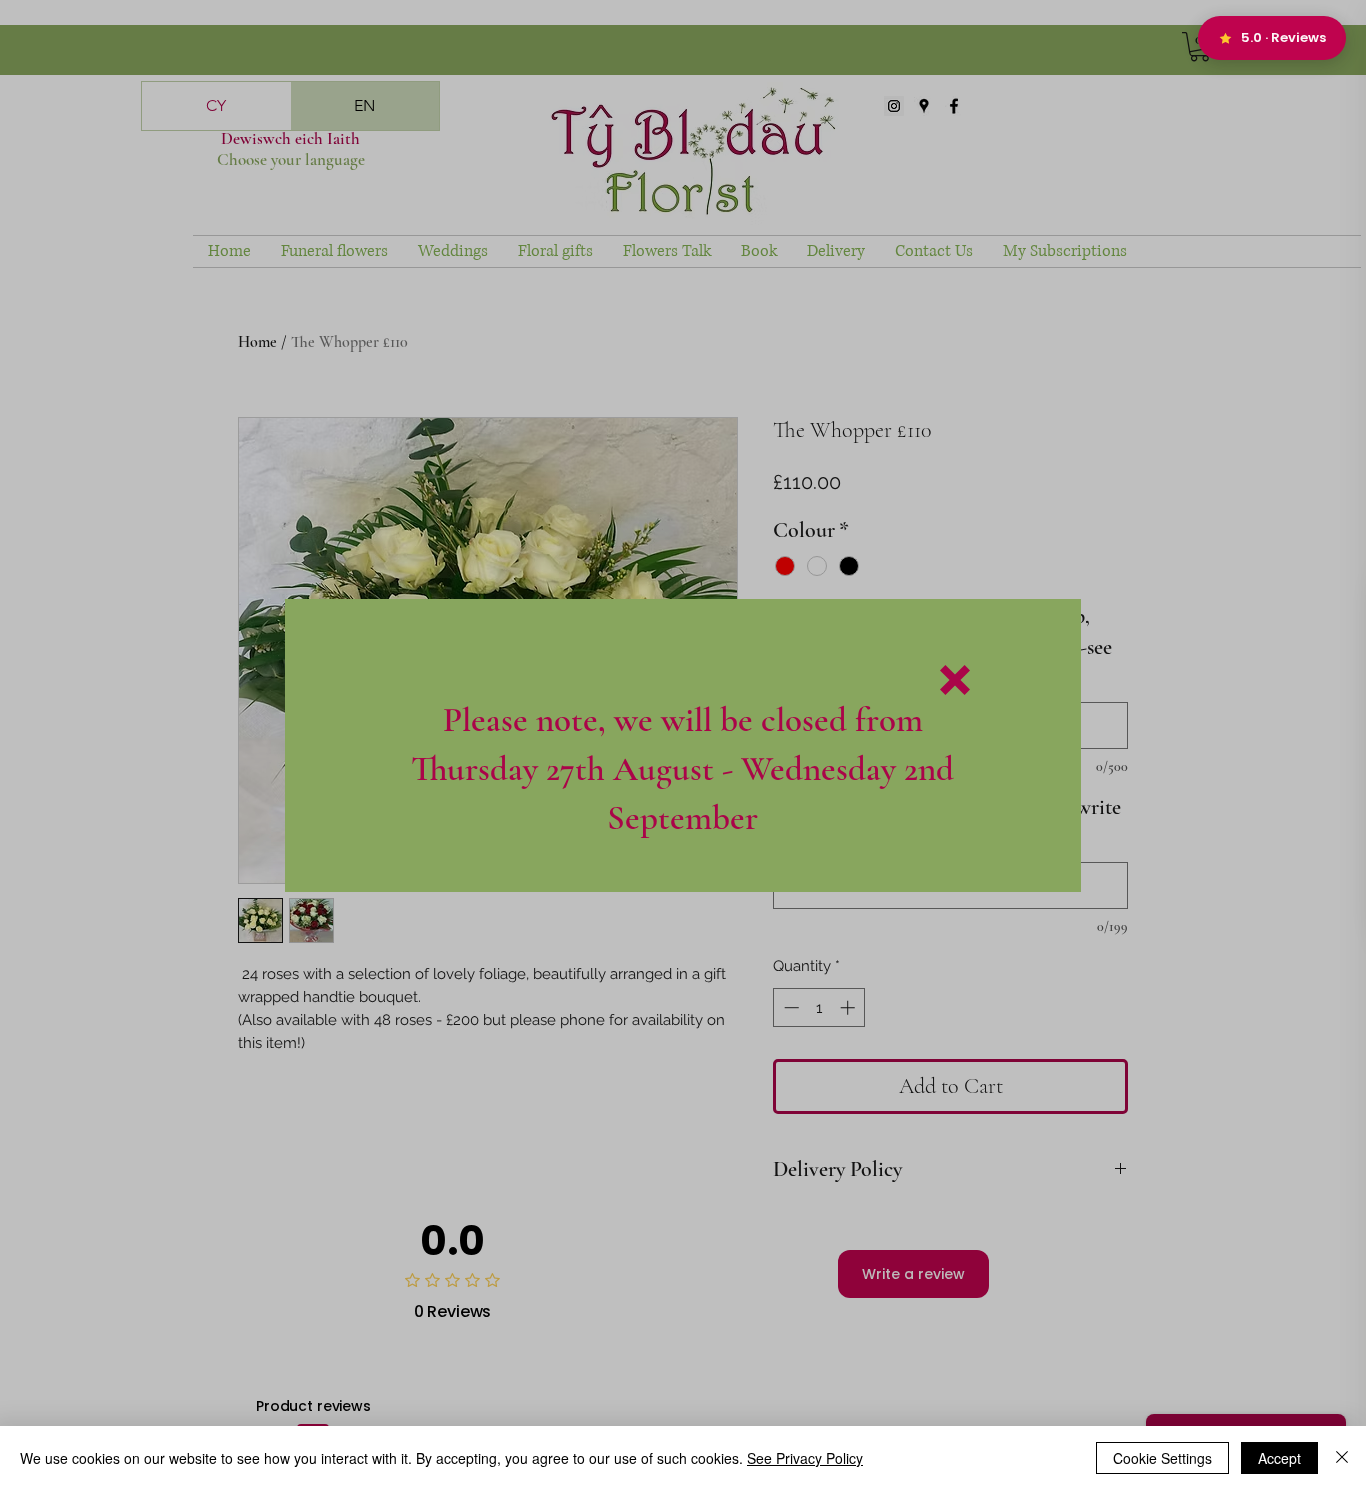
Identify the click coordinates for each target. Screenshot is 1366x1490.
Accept (1279, 1458)
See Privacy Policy (805, 1458)
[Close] (1342, 1458)
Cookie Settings (1162, 1458)
